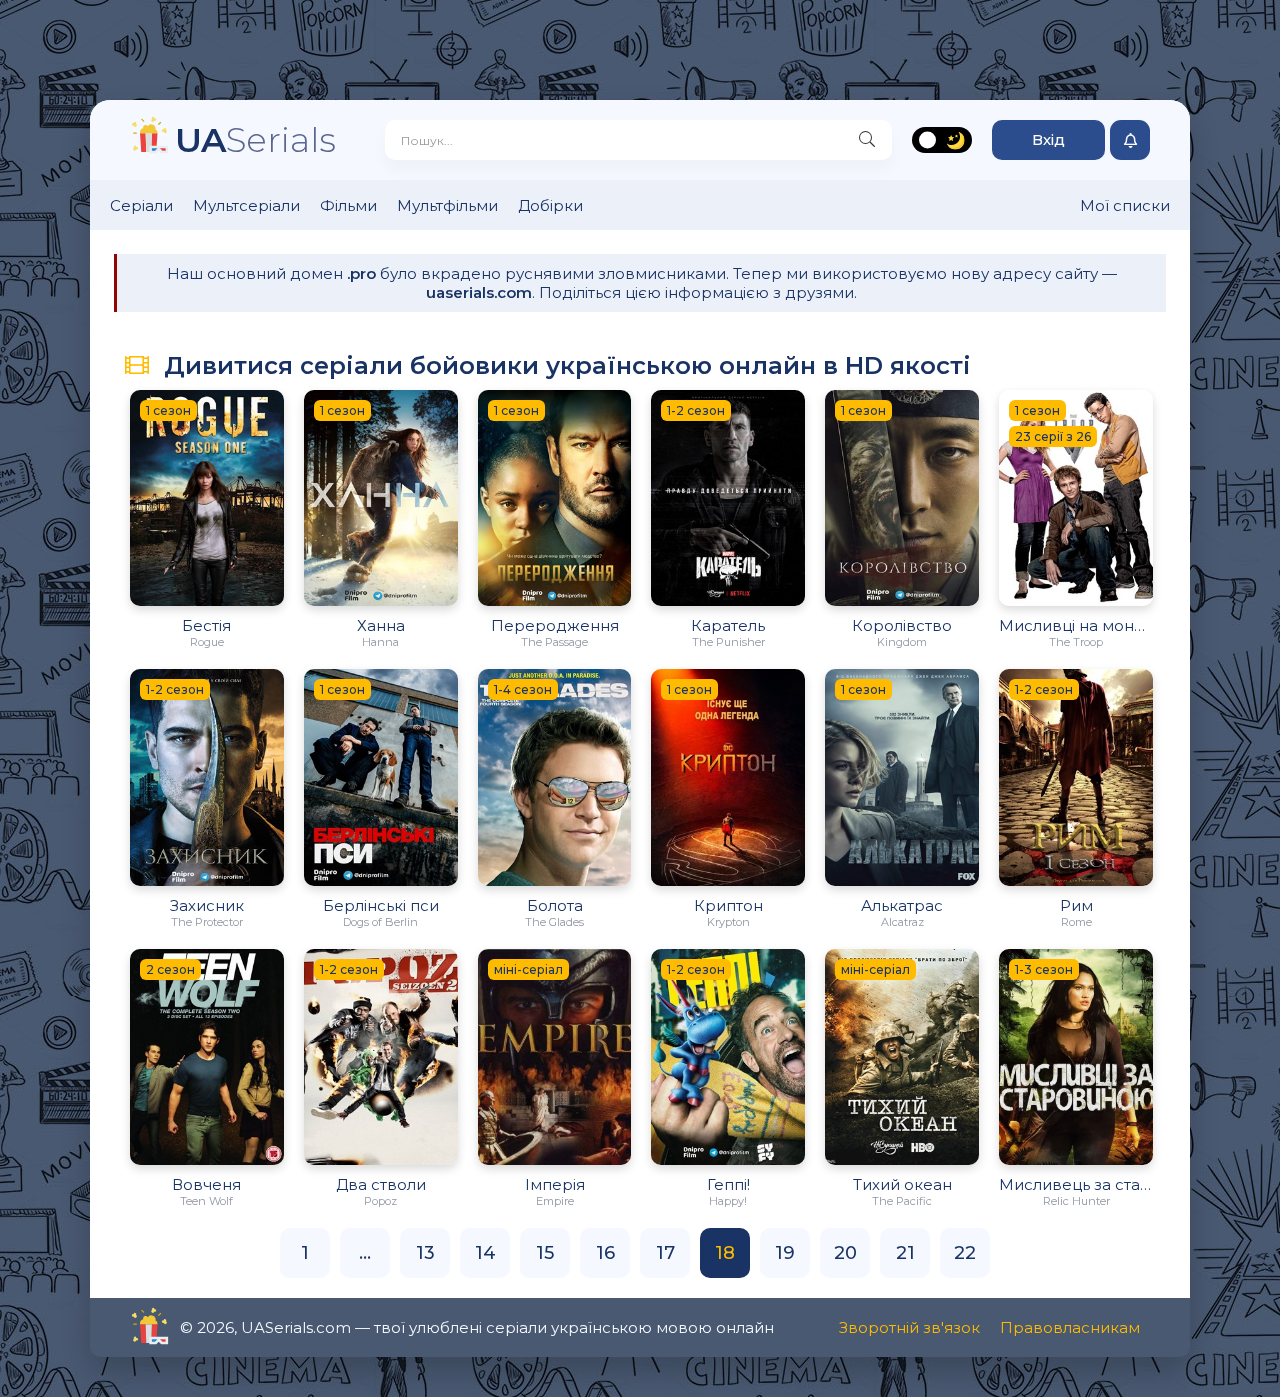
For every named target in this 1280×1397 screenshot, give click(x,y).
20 (845, 1253)
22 (965, 1253)
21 (905, 1253)
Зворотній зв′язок (909, 1327)
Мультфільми (447, 205)
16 (605, 1253)
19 (785, 1253)
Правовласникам (1070, 1327)
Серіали (141, 205)
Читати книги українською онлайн (206, 1327)
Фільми (348, 205)
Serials (255, 139)
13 (425, 1253)
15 (545, 1253)
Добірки (550, 205)
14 (485, 1253)
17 (665, 1253)
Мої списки (1125, 205)
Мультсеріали (246, 205)
